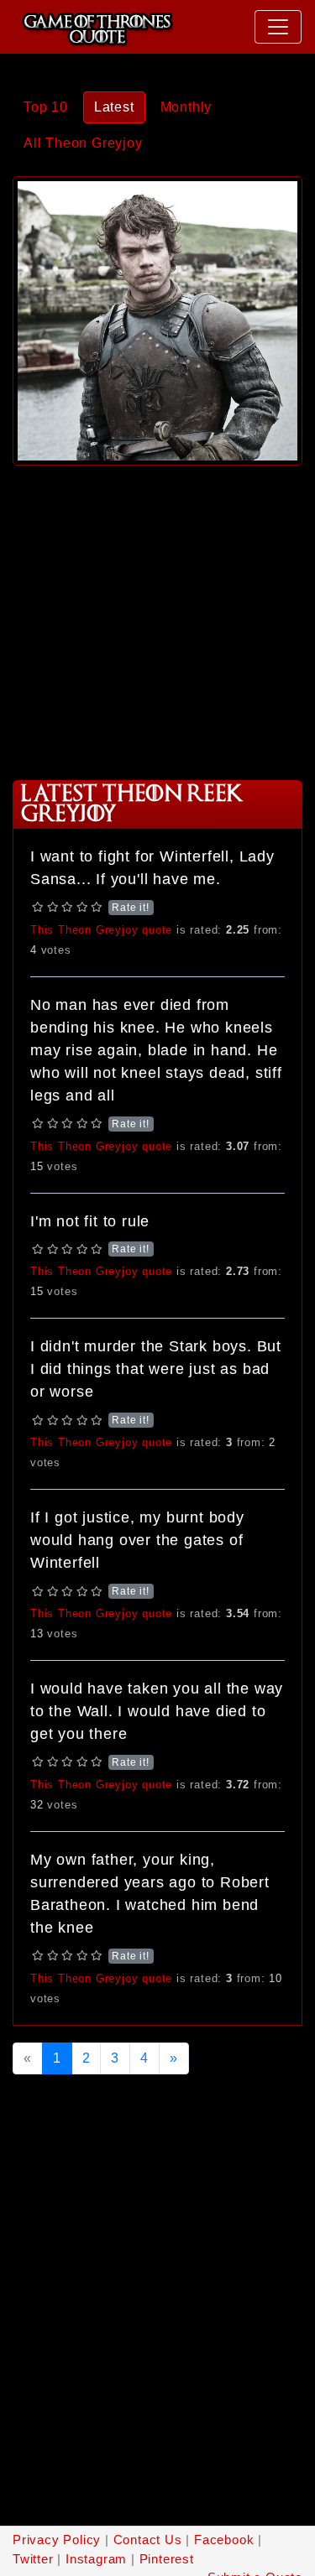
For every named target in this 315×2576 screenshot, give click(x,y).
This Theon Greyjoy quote (101, 930)
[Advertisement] (157, 617)
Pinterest (167, 2559)
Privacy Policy (57, 2540)
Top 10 (46, 107)
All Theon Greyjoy (83, 143)
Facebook (224, 2540)
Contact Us (148, 2540)
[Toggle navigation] (278, 27)
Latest (114, 107)
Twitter (33, 2559)
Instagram (96, 2559)
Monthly (186, 107)
